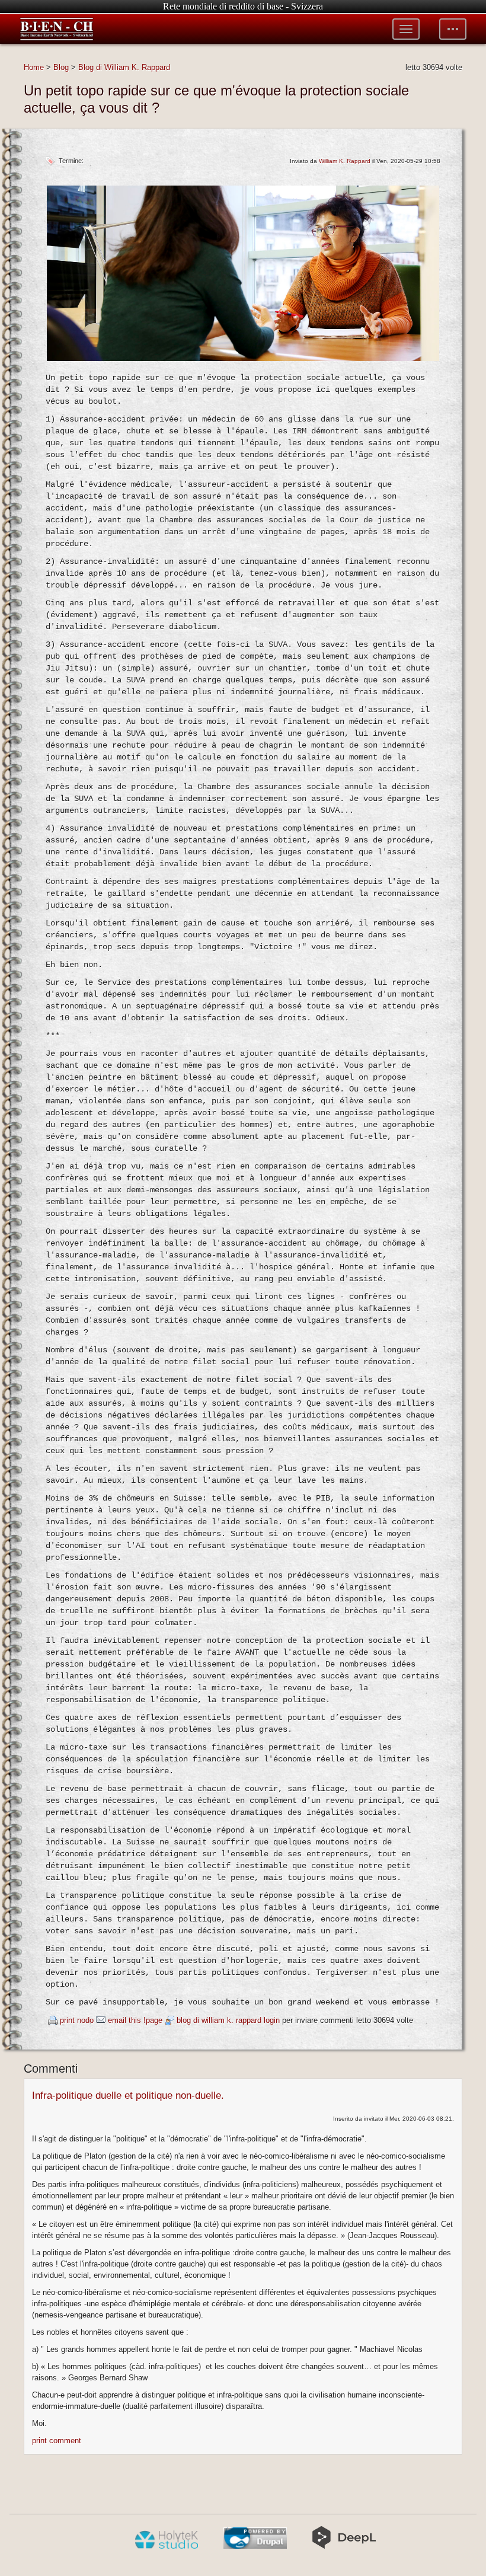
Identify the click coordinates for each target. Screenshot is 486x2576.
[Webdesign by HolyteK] (166, 2546)
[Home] (57, 29)
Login (272, 2020)
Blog (61, 67)
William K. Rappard (345, 161)
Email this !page (135, 2020)
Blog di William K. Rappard (124, 67)
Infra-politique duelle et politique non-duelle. (128, 2095)
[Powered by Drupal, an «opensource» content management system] (255, 2546)
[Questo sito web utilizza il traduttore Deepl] (344, 2546)
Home (34, 67)
